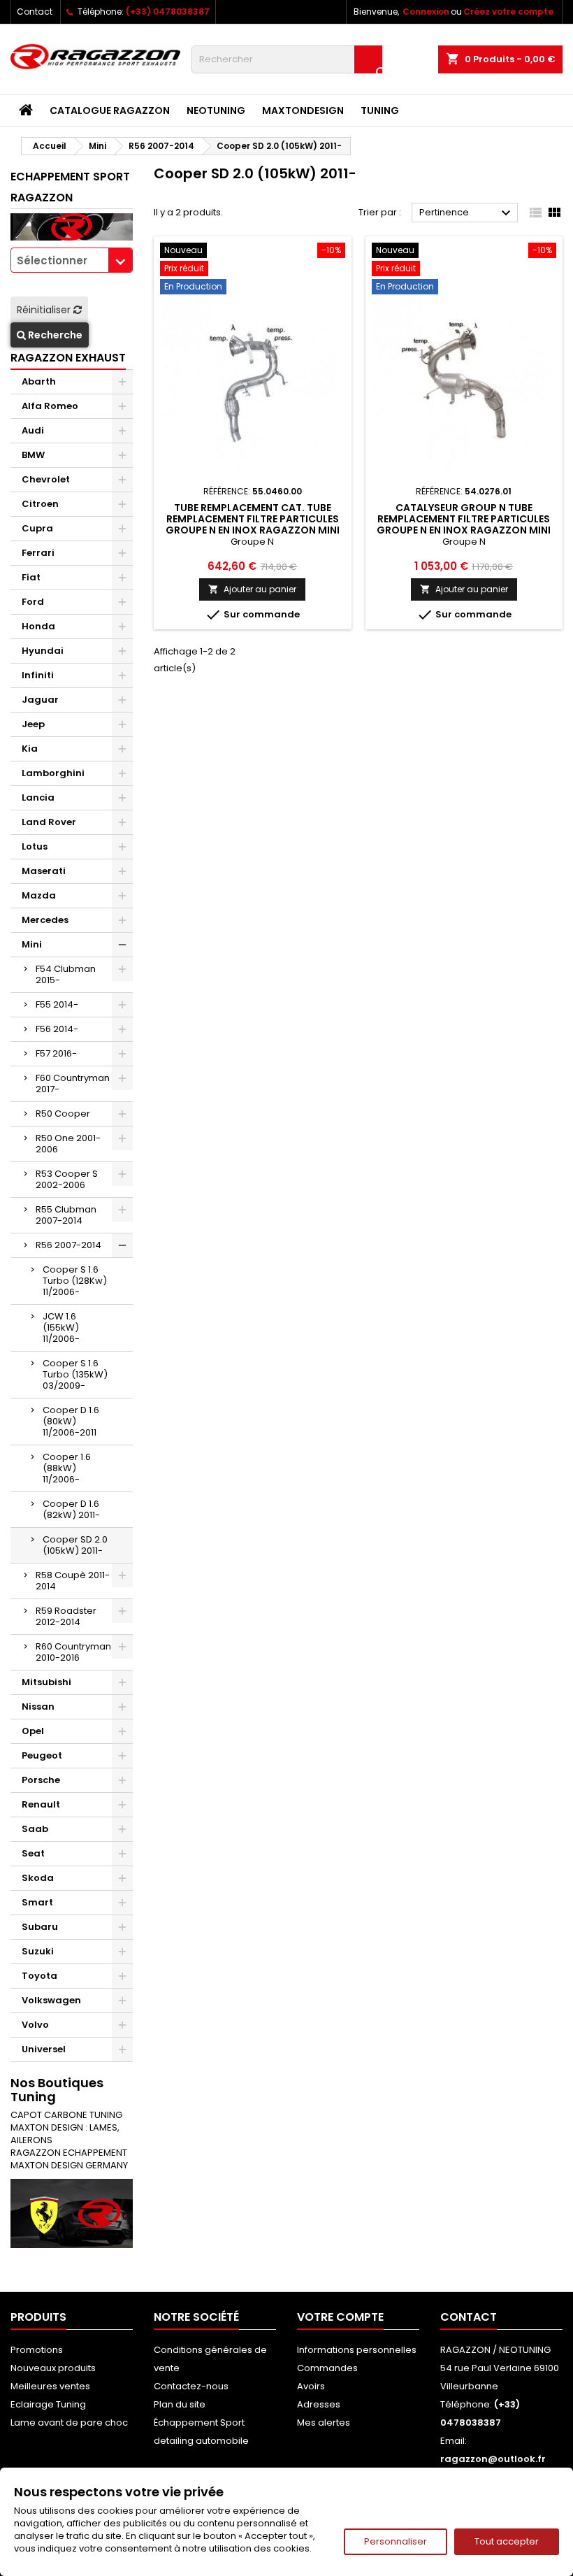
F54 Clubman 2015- (66, 974)
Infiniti (38, 675)
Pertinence (467, 213)
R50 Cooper (63, 1114)
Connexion (426, 12)
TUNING (380, 110)
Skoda (38, 1878)
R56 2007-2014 (68, 1245)
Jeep (33, 724)
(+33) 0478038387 (168, 12)
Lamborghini (53, 773)
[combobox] (72, 260)
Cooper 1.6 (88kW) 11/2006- (67, 1468)
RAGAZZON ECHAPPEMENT (69, 2153)
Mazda (39, 895)
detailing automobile (201, 2441)
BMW (33, 455)
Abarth (39, 381)
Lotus (35, 846)
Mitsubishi (46, 1682)
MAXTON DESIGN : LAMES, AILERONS (65, 2134)
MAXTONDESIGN (303, 110)
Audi (33, 430)
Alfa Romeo (50, 406)
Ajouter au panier (252, 589)
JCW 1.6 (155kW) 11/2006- (61, 1328)
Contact (35, 12)
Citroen (40, 504)
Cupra (37, 528)
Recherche (54, 335)
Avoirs (311, 2386)
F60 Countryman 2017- (73, 1083)
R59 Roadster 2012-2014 (66, 1616)
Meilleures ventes (50, 2386)
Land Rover (49, 822)
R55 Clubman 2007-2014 (66, 1215)
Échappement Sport (199, 2423)
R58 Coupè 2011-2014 (73, 1581)
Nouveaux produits (53, 2368)
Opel (33, 1731)
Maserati (44, 871)
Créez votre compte (508, 12)
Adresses (319, 2404)
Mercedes (45, 920)
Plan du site (180, 2404)
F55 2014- (57, 1004)
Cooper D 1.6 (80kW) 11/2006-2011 (71, 1421)
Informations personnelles (357, 2350)
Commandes (327, 2368)
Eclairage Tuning (48, 2404)
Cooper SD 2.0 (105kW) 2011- (75, 1545)
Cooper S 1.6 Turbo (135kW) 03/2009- (75, 1374)
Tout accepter (507, 2541)
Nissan (38, 1706)
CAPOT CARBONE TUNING (66, 2115)
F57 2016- (56, 1053)
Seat (33, 1853)
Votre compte (340, 2317)
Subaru (40, 1927)
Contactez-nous (191, 2386)
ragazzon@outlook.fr (493, 2459)
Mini (32, 944)
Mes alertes (324, 2423)
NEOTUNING (216, 110)
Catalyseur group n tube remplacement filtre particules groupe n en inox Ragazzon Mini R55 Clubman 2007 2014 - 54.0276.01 (464, 530)
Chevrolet (46, 479)
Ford (33, 602)
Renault (41, 1804)
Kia (30, 749)
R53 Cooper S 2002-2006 (67, 1179)
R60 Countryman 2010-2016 (73, 1652)
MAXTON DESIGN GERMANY (69, 2165)
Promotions (37, 2350)
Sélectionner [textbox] (52, 260)
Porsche (41, 1780)
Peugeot (42, 1755)
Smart (37, 1902)
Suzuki (38, 1951)
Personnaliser (396, 2541)
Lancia (38, 797)
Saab (35, 1829)
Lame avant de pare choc (69, 2423)
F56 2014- (57, 1029)
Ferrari (38, 553)
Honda (38, 626)
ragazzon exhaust (68, 358)
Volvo (35, 2025)
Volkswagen (51, 2000)
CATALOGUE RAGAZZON (110, 110)
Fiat (31, 577)
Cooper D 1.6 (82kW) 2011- (71, 1509)
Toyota (39, 1976)
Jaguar (40, 700)
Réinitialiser (45, 310)
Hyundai (43, 651)
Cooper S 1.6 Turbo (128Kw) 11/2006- (75, 1281)
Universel (44, 2049)
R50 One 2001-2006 (68, 1144)
